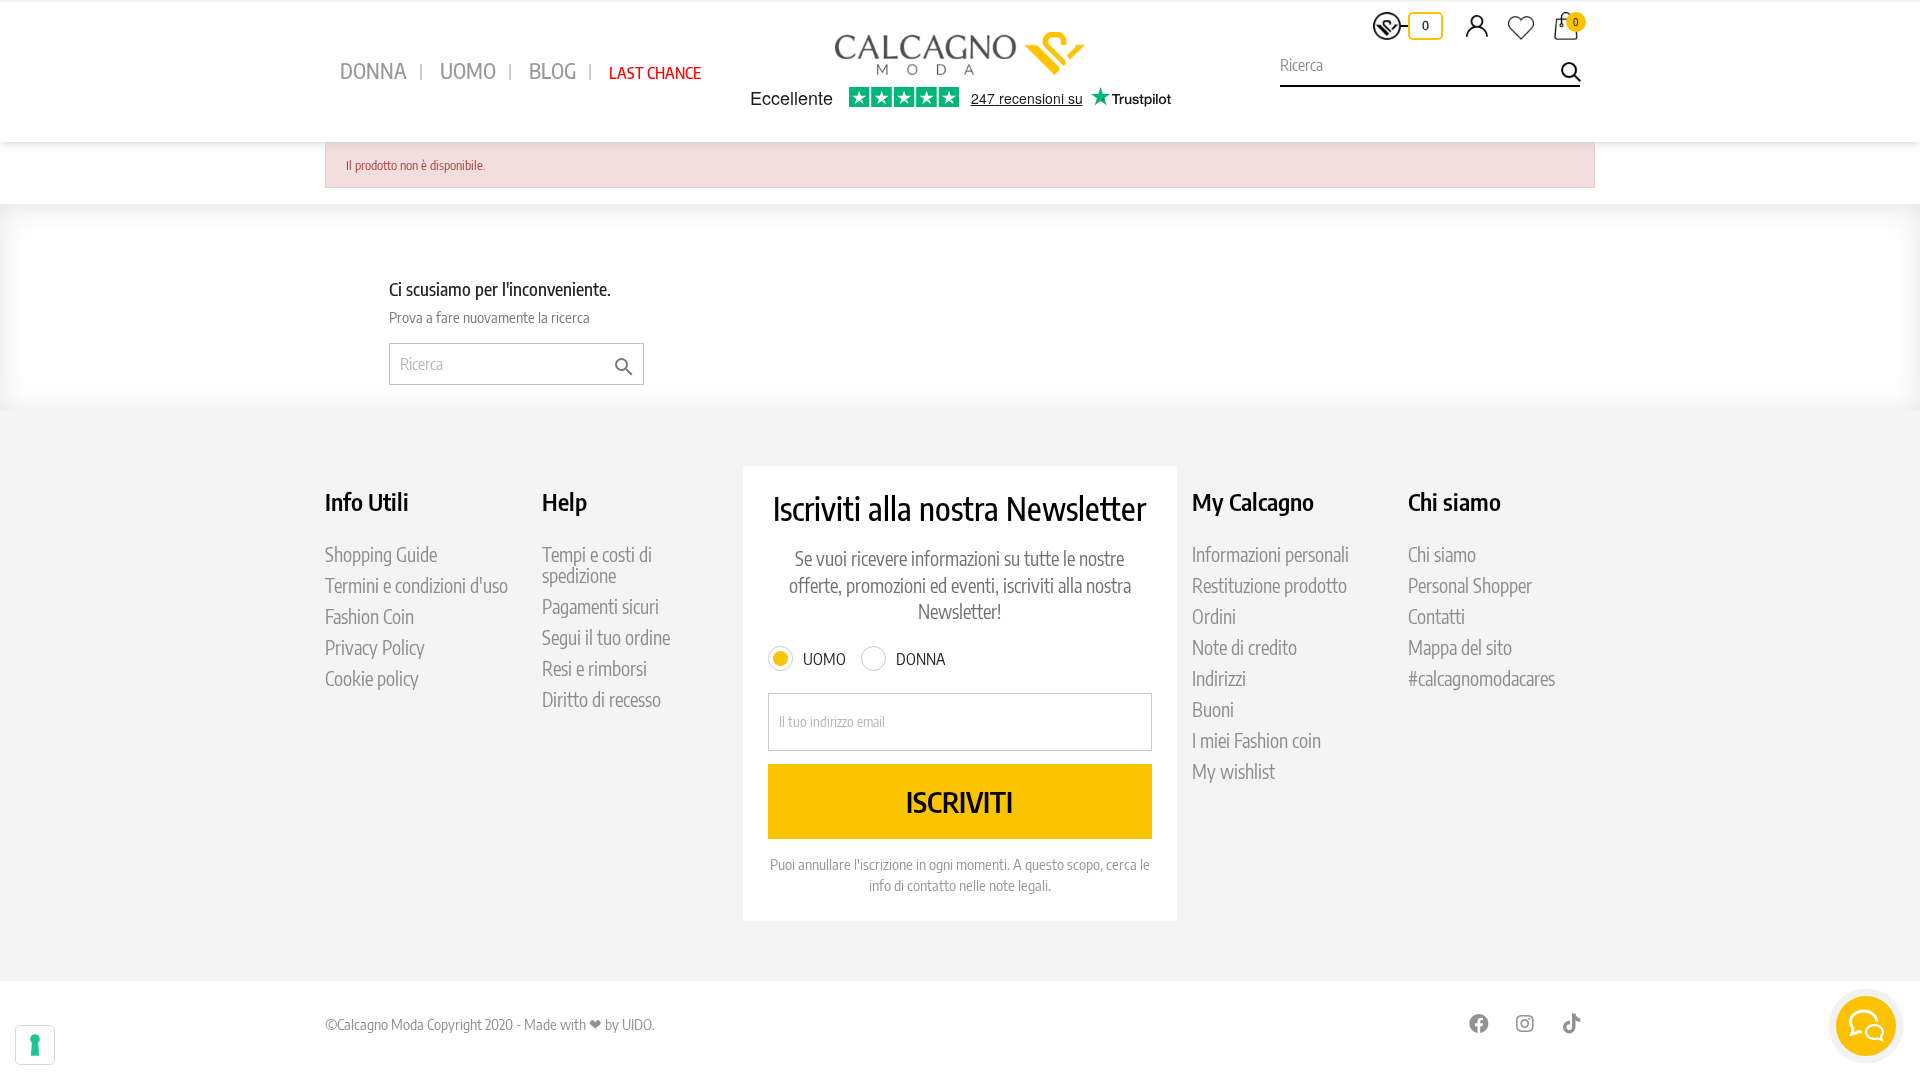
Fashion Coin (369, 616)
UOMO (468, 70)
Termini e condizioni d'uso (416, 585)
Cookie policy (372, 678)
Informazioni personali (1270, 554)
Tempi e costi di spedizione (597, 565)
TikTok (1573, 1023)
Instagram (1526, 1023)
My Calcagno (1253, 501)
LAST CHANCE (655, 73)
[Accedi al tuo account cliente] (1477, 25)
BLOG (552, 70)
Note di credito (1244, 647)
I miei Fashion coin (1256, 740)
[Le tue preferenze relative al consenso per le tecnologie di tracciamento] (35, 1045)
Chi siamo (1442, 554)
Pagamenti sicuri (600, 606)
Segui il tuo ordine (606, 637)
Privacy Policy (375, 647)
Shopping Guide (381, 554)
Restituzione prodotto (1269, 585)
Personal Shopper (1470, 585)
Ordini (1214, 616)
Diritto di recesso (601, 699)
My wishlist (1233, 771)
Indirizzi (1219, 678)
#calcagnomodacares (1481, 678)
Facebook (1479, 1023)
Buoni (1213, 709)
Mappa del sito (1460, 647)
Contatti (1436, 616)
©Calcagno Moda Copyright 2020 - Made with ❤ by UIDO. (490, 1024)
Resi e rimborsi (594, 668)
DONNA (373, 70)
